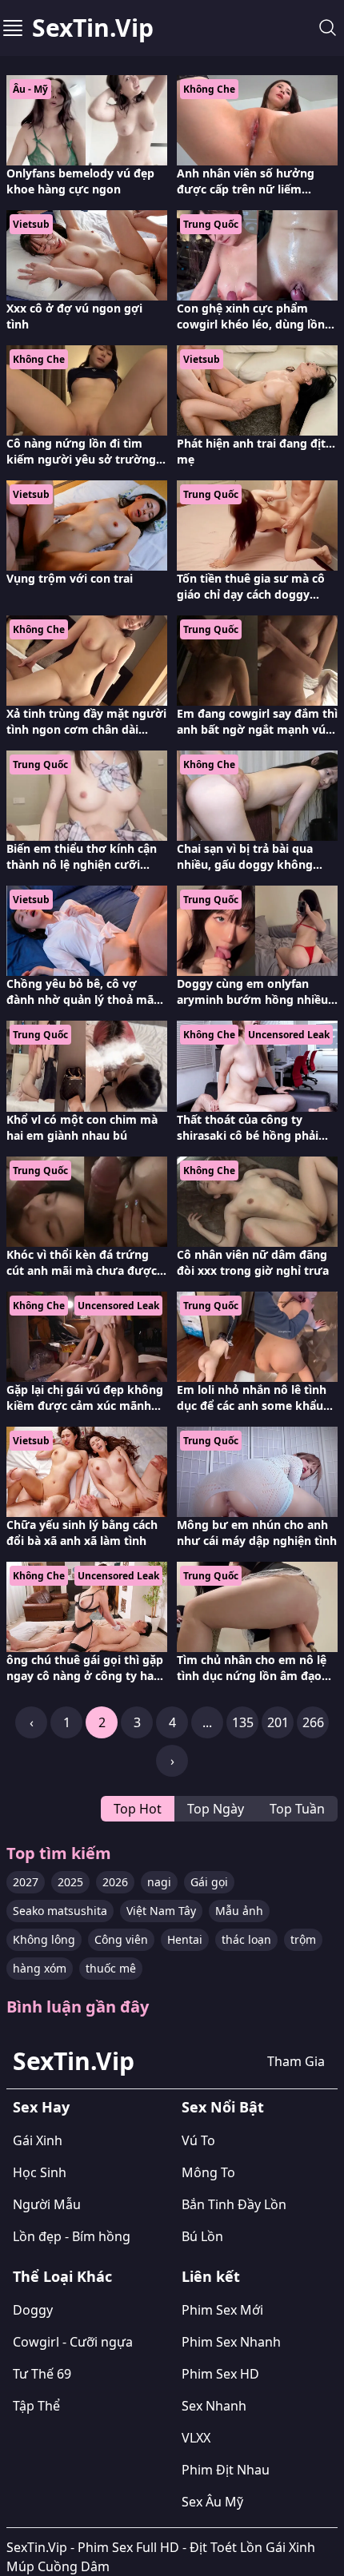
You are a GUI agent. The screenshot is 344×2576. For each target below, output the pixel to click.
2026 (115, 1882)
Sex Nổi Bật (223, 2107)
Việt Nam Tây (161, 1911)
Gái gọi (209, 1882)
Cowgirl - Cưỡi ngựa (73, 2342)
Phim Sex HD (220, 2374)
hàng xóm (40, 1968)
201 (278, 1722)
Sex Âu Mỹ (212, 2502)
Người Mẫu (47, 2204)
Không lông (44, 1939)
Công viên (121, 1939)
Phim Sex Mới (222, 2310)
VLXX (196, 2438)
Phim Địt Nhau (226, 2470)
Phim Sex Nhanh (231, 2342)
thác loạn (246, 1939)
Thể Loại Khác (62, 2276)
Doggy (33, 2310)
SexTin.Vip (93, 28)
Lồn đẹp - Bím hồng (72, 2236)
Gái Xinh (38, 2140)
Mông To (208, 2172)
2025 (70, 1882)
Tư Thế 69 (42, 2374)
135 (243, 1722)
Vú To (198, 2140)
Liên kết (211, 2276)
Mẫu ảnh (239, 1911)
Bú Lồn (202, 2236)
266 (313, 1722)
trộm (303, 1939)
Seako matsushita (60, 1911)
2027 (26, 1882)
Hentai (185, 1939)
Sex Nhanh (214, 2406)
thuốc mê (111, 1968)
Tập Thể (36, 2406)
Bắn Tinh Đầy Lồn (234, 2204)
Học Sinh (40, 2172)
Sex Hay (41, 2107)
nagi (159, 1882)
